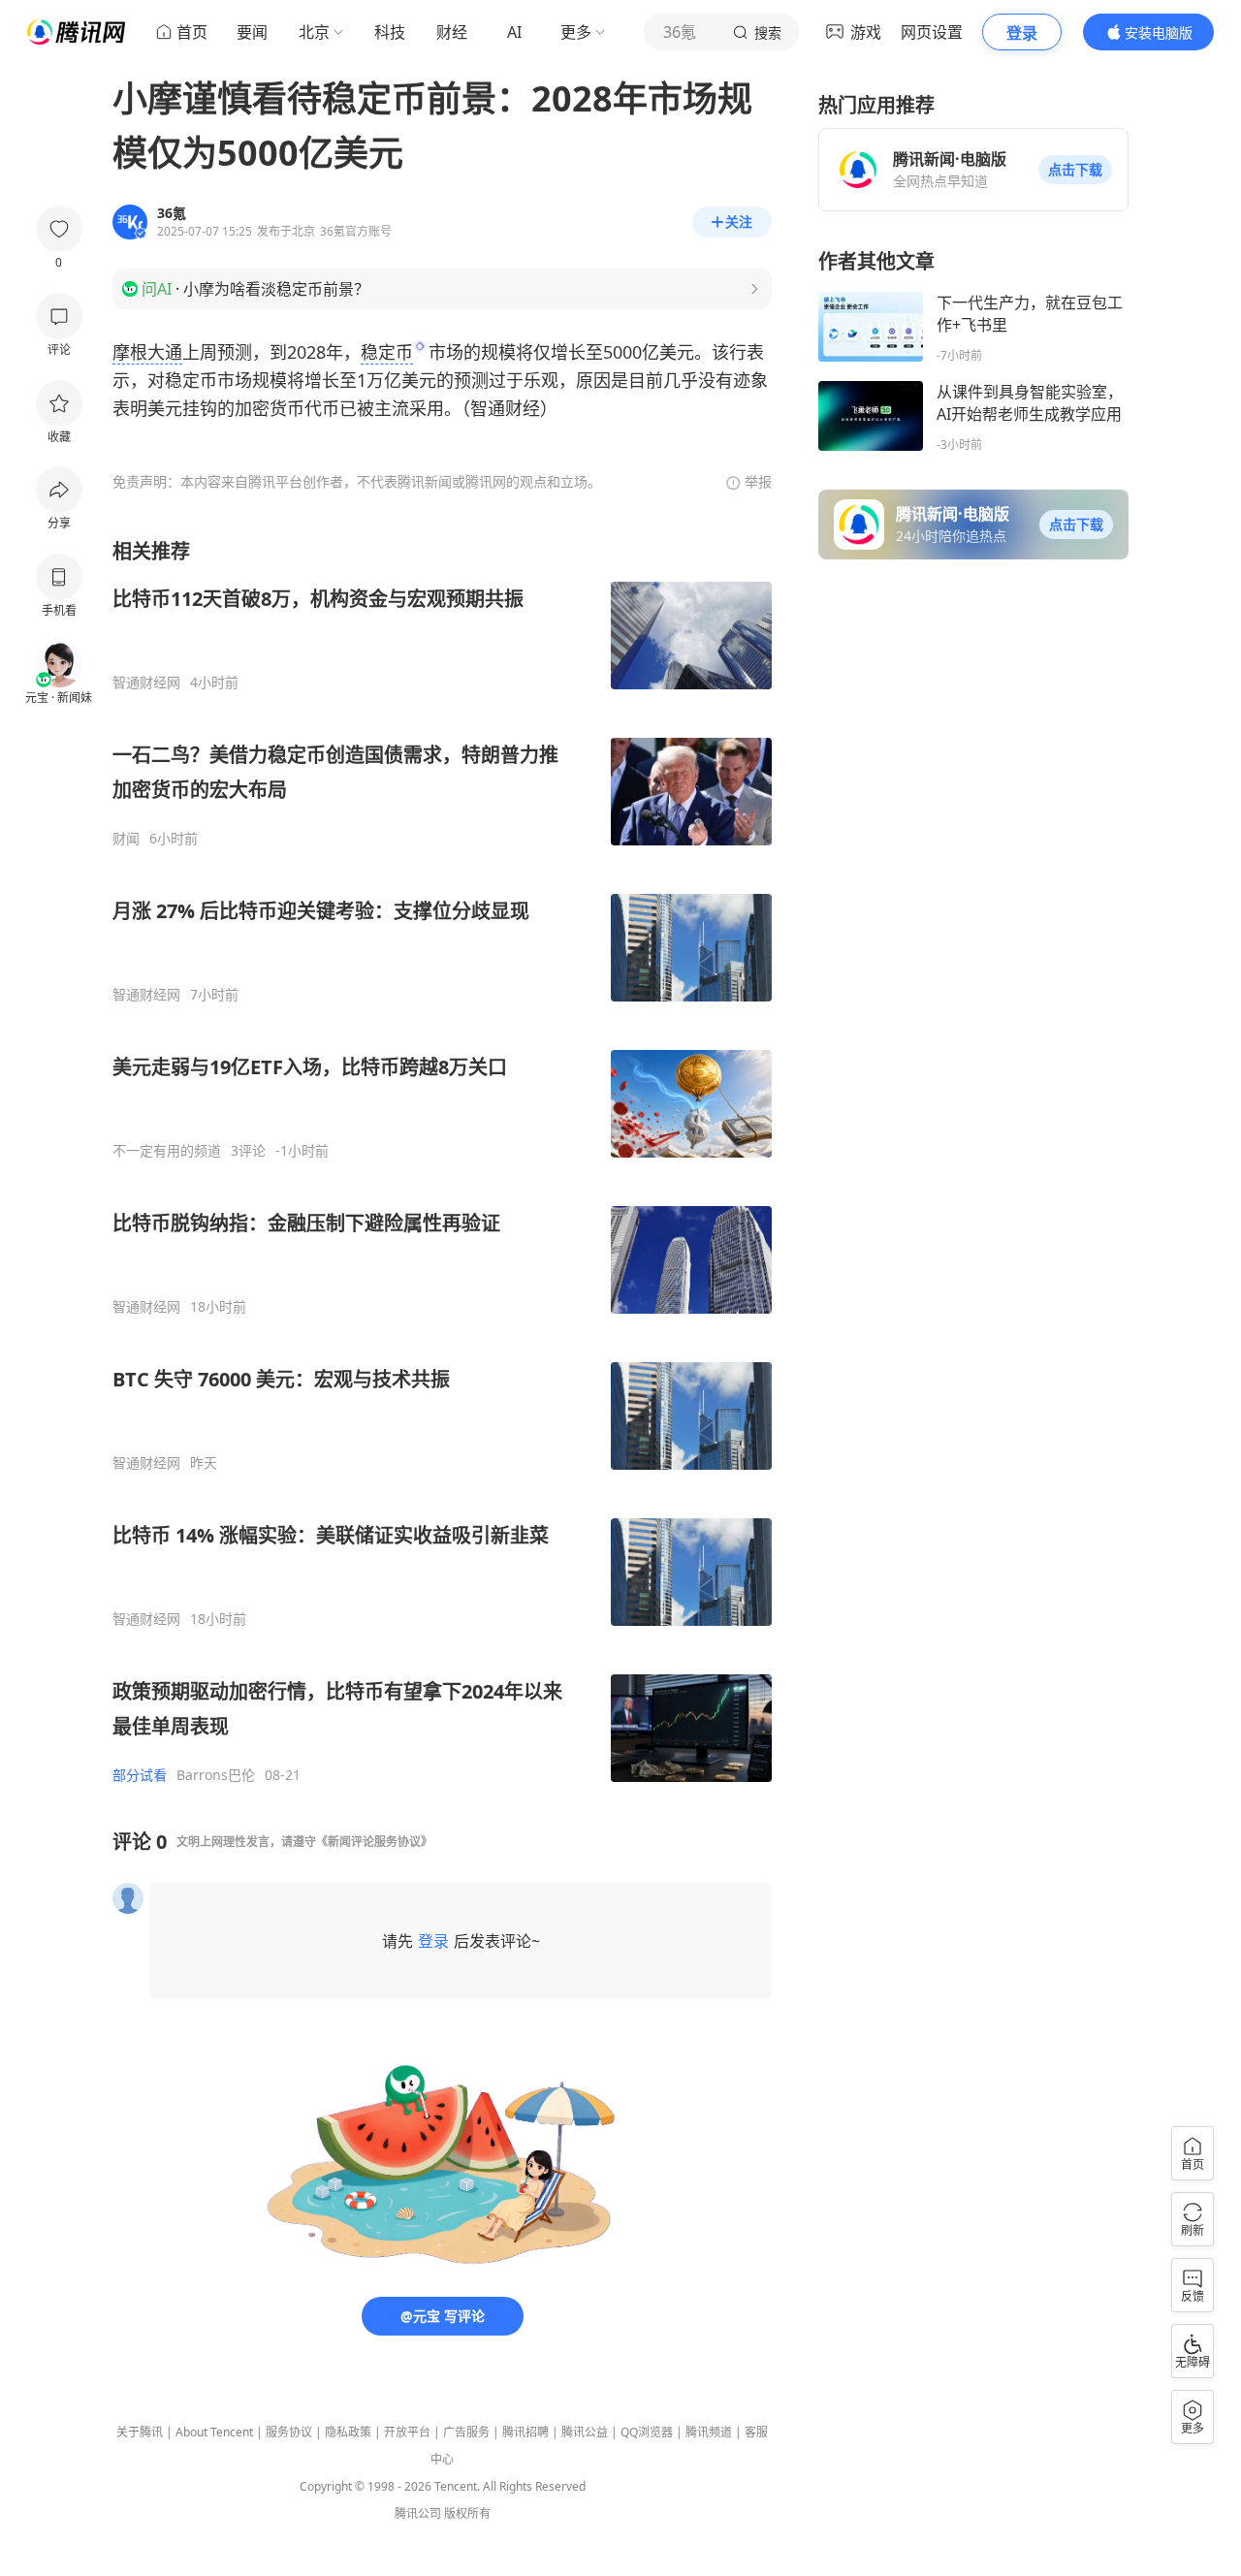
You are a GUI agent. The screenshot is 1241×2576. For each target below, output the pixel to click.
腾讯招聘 (525, 2432)
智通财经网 (146, 683)
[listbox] (442, 1161)
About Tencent (214, 2432)
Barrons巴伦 (216, 1775)
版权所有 (467, 2513)
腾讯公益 (585, 2432)
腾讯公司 (418, 2513)
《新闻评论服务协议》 (374, 1842)
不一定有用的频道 (167, 1151)
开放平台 (407, 2432)
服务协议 (289, 2432)
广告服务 (466, 2432)
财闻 (126, 839)
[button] (1075, 170)
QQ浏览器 (647, 2432)
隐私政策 (348, 2432)
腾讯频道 (709, 2432)
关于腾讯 (140, 2432)
